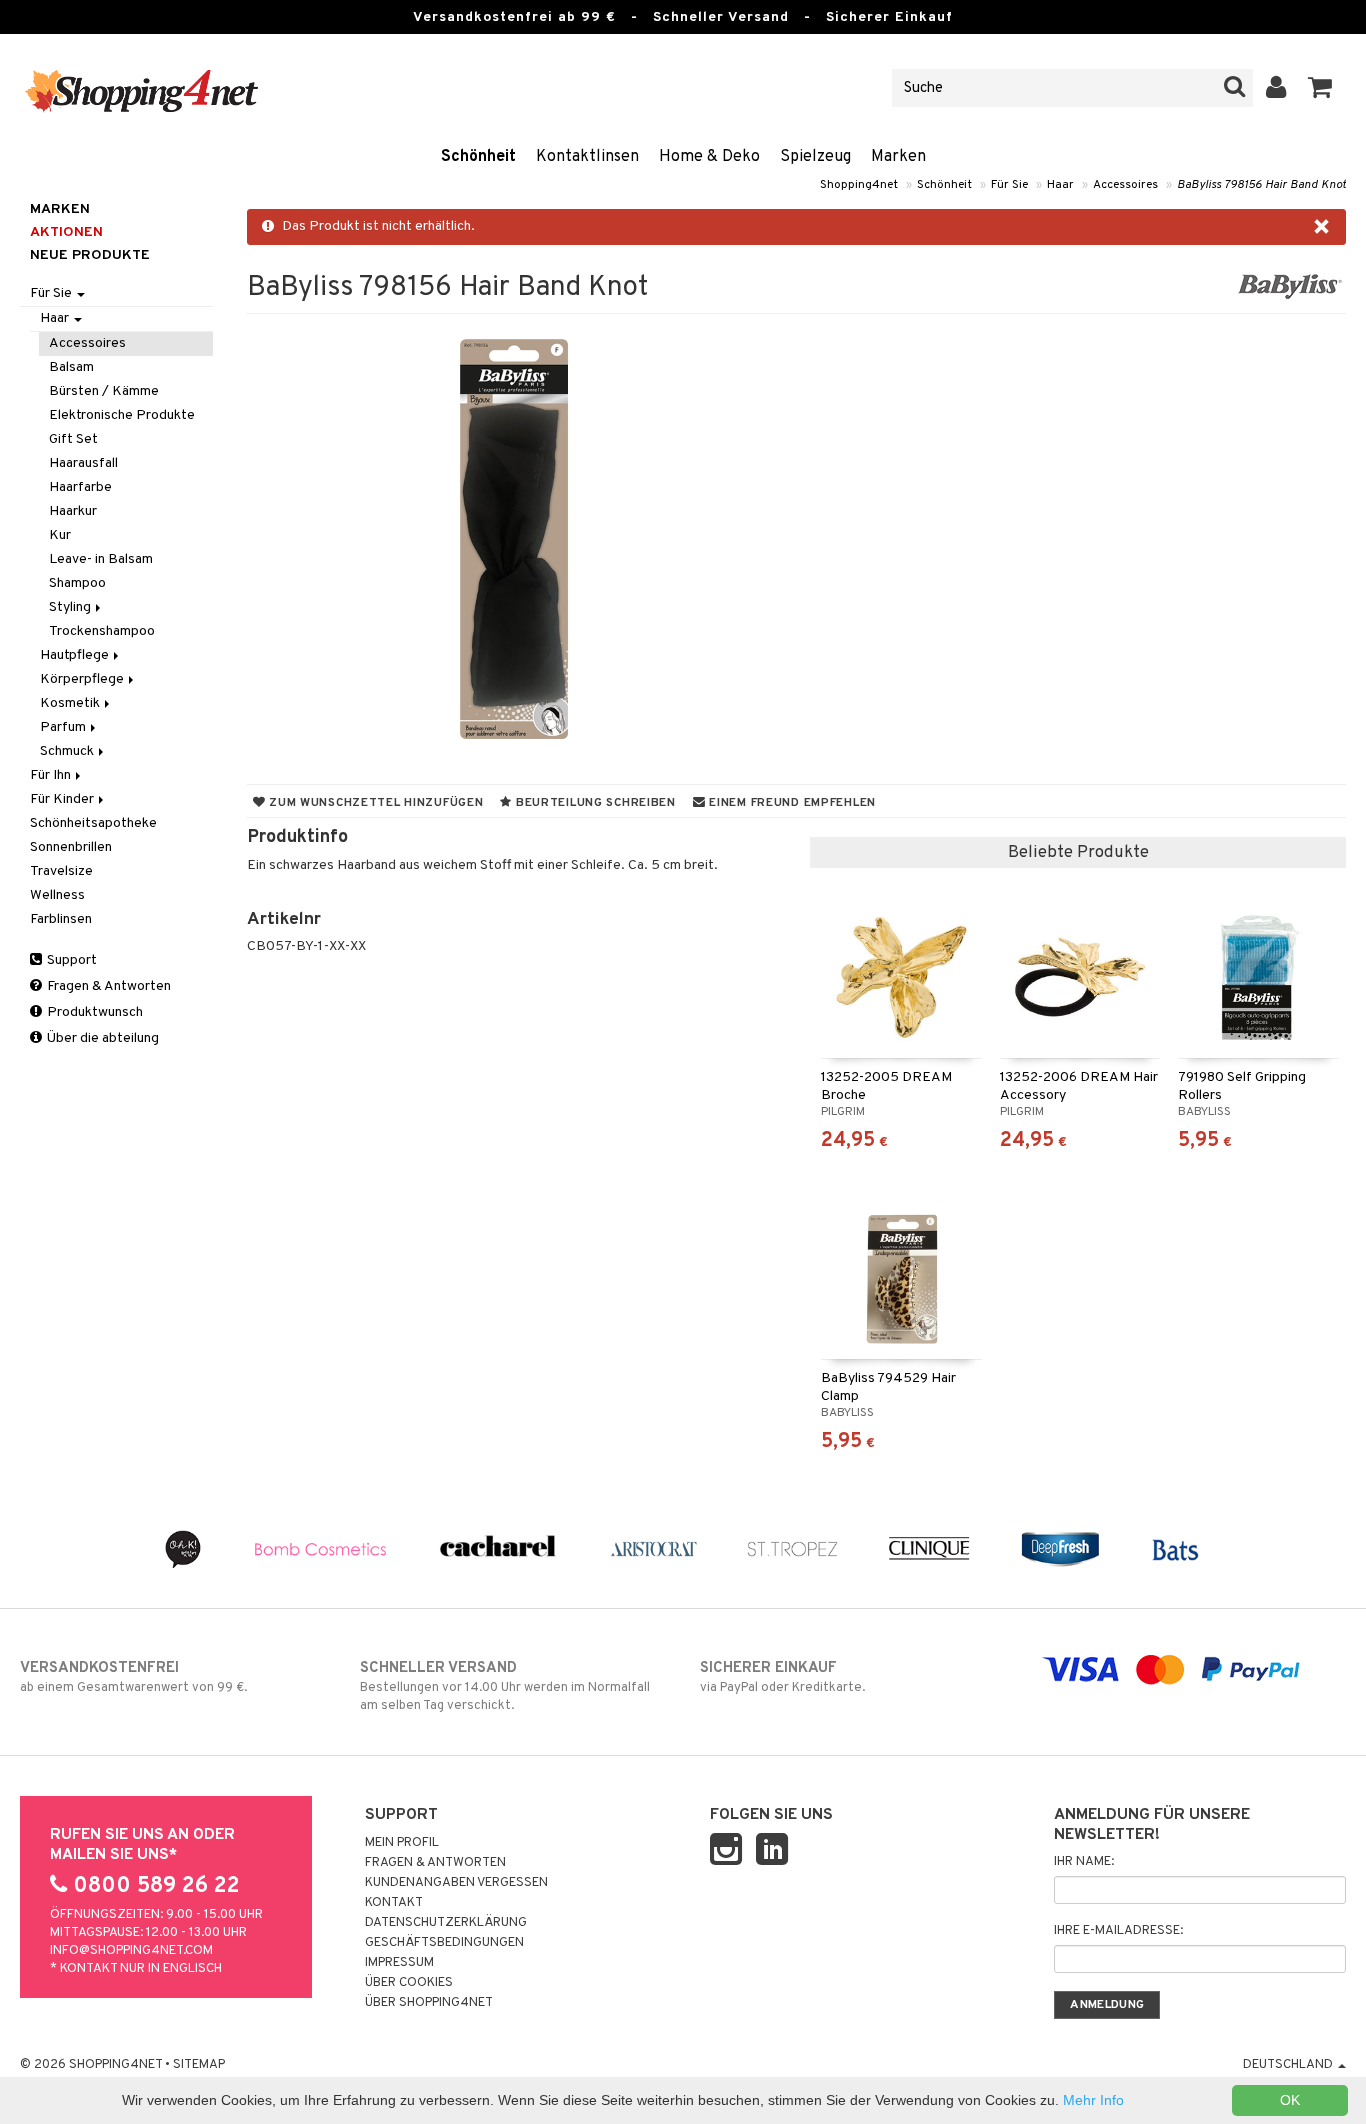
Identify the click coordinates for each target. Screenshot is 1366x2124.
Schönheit (478, 157)
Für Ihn (52, 775)
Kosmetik (71, 703)
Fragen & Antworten (107, 986)
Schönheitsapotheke (93, 823)
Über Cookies (409, 1983)
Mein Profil (402, 1843)
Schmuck (68, 751)
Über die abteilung (101, 1038)
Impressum (399, 1963)
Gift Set (73, 439)
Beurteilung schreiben (594, 803)
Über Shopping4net (429, 2003)
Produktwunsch (93, 1012)
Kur (60, 535)
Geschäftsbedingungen (444, 1943)
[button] (1320, 88)
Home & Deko (709, 157)
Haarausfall (83, 463)
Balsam (71, 367)
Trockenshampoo (102, 631)
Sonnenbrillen (71, 847)
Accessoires (1125, 185)
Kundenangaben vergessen (456, 1883)
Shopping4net (859, 185)
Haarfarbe (80, 487)
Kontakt (394, 1903)
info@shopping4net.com (131, 1951)
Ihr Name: (1084, 1862)
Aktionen (66, 232)
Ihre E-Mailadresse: (1118, 1931)
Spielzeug (815, 157)
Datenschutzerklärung (446, 1923)
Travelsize (61, 871)
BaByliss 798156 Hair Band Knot (1261, 185)
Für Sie (1009, 185)
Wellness (57, 895)
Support (70, 960)
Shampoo (77, 583)
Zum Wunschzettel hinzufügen (374, 803)
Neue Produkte (90, 255)
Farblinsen (61, 919)
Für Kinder (63, 799)
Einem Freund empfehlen (791, 803)
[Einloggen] (1276, 88)
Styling (71, 607)
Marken (898, 157)
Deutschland (1289, 2065)
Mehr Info (1093, 2100)
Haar (1060, 185)
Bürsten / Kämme (104, 391)
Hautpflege (76, 655)
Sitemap (199, 2065)
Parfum (64, 727)
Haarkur (73, 511)
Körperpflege (83, 679)
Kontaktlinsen (587, 157)
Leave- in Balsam (101, 559)
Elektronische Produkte (122, 415)
